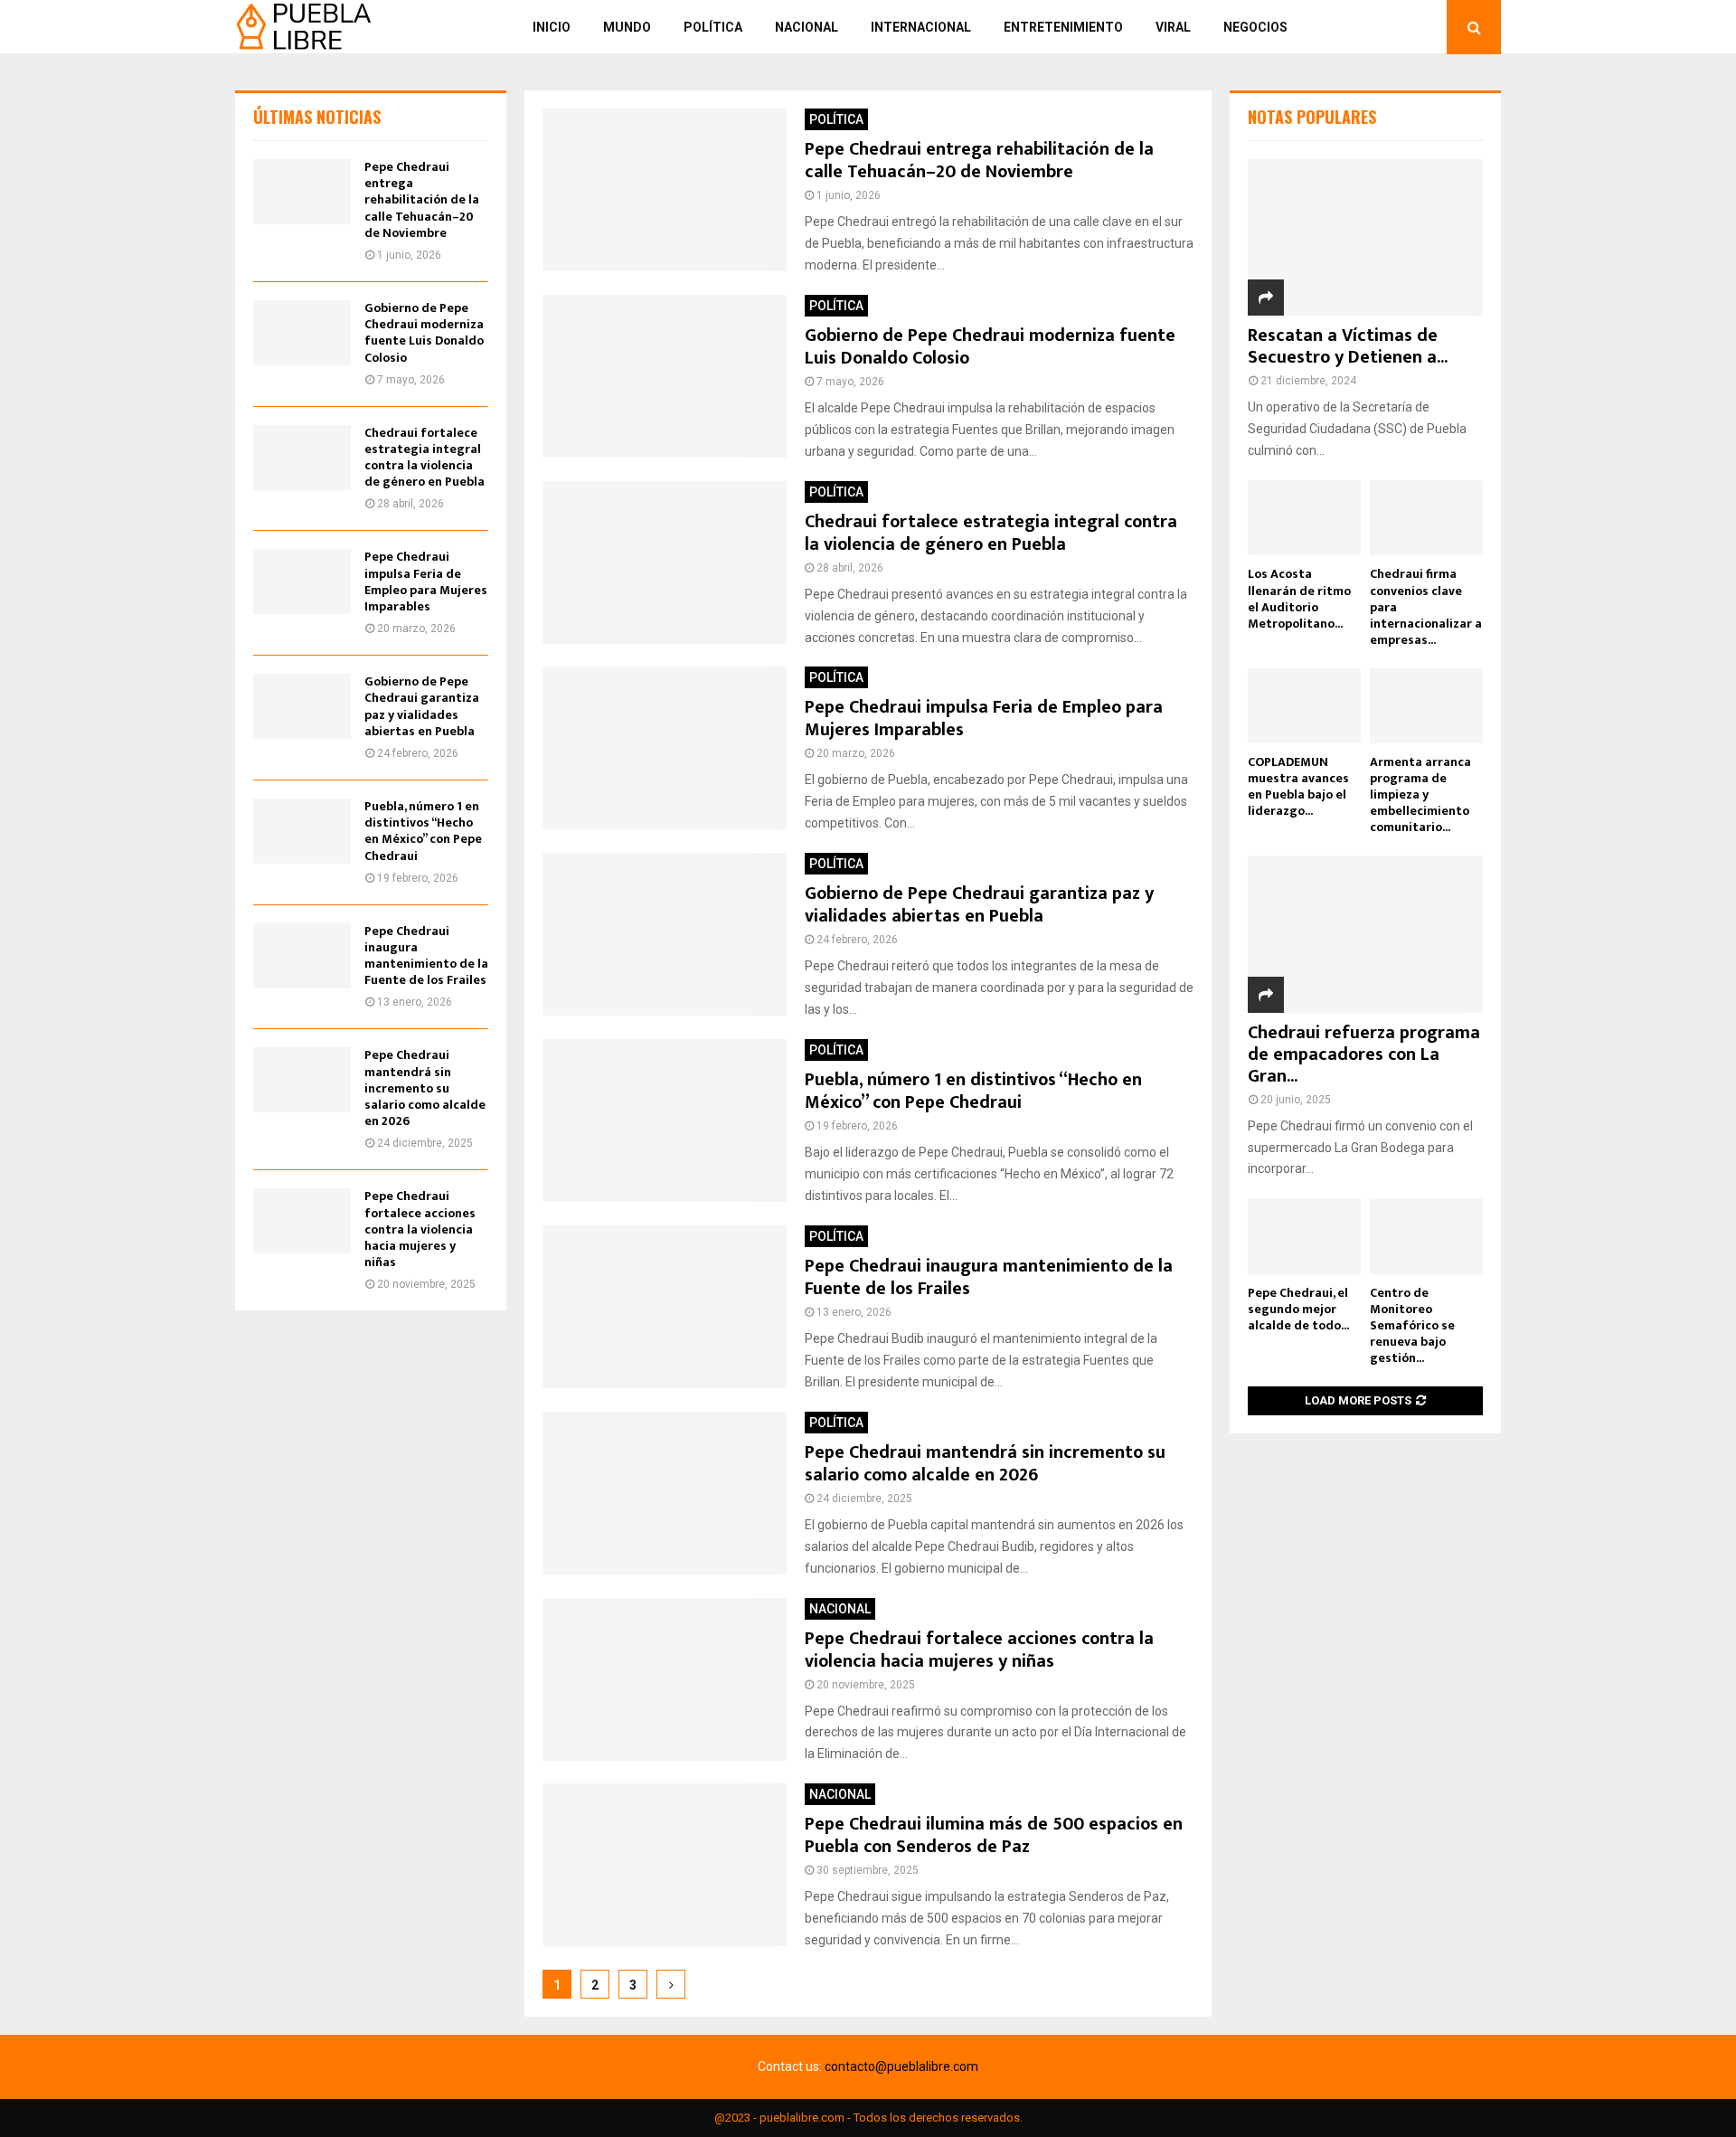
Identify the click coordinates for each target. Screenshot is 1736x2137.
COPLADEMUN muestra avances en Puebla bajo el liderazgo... (1298, 786)
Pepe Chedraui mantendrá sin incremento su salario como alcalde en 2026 (985, 1464)
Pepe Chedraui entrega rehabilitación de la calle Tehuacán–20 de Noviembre (979, 161)
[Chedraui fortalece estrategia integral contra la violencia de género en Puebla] (302, 458)
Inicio (552, 27)
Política (713, 27)
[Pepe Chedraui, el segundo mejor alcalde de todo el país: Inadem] (1304, 1236)
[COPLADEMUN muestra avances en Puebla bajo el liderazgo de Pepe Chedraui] (1304, 706)
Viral (1173, 27)
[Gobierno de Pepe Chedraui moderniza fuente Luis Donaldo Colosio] (302, 333)
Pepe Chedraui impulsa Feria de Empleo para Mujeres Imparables (984, 719)
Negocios (1255, 27)
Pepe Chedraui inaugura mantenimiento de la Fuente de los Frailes (989, 1277)
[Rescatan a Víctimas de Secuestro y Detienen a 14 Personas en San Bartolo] (1365, 237)
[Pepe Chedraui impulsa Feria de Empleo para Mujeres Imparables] (302, 582)
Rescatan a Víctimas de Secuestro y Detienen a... (1348, 346)
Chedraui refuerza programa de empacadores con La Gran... (1364, 1054)
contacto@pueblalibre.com (901, 2066)
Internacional (921, 27)
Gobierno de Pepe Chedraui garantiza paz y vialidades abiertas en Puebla (979, 905)
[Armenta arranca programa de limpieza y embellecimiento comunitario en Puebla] (1426, 706)
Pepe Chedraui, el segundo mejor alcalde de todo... (1298, 1309)
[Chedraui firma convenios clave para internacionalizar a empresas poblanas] (1426, 518)
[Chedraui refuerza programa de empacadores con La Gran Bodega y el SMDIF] (1365, 934)
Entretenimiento (1063, 27)
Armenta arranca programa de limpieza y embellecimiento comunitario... (1420, 794)
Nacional (807, 27)
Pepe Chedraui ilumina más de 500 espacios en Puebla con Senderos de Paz (994, 1835)
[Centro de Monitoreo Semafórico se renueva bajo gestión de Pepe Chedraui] (1426, 1236)
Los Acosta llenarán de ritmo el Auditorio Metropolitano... (1299, 598)
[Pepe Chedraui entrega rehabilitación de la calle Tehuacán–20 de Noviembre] (302, 192)
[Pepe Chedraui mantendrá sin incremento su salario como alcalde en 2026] (302, 1080)
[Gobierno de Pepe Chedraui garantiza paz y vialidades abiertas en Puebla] (302, 706)
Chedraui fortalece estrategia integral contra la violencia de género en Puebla (991, 533)
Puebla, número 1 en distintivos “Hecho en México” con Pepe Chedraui (973, 1091)
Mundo (627, 27)
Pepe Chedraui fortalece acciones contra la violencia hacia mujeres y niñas (979, 1650)
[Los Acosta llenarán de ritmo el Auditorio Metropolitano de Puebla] (1304, 518)
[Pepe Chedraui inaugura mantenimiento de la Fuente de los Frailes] (302, 956)
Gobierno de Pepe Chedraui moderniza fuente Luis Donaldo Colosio (990, 347)
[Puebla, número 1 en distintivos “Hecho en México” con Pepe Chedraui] (302, 831)
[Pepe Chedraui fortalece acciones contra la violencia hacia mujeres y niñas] (302, 1221)
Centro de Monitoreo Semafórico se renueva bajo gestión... (1412, 1325)
